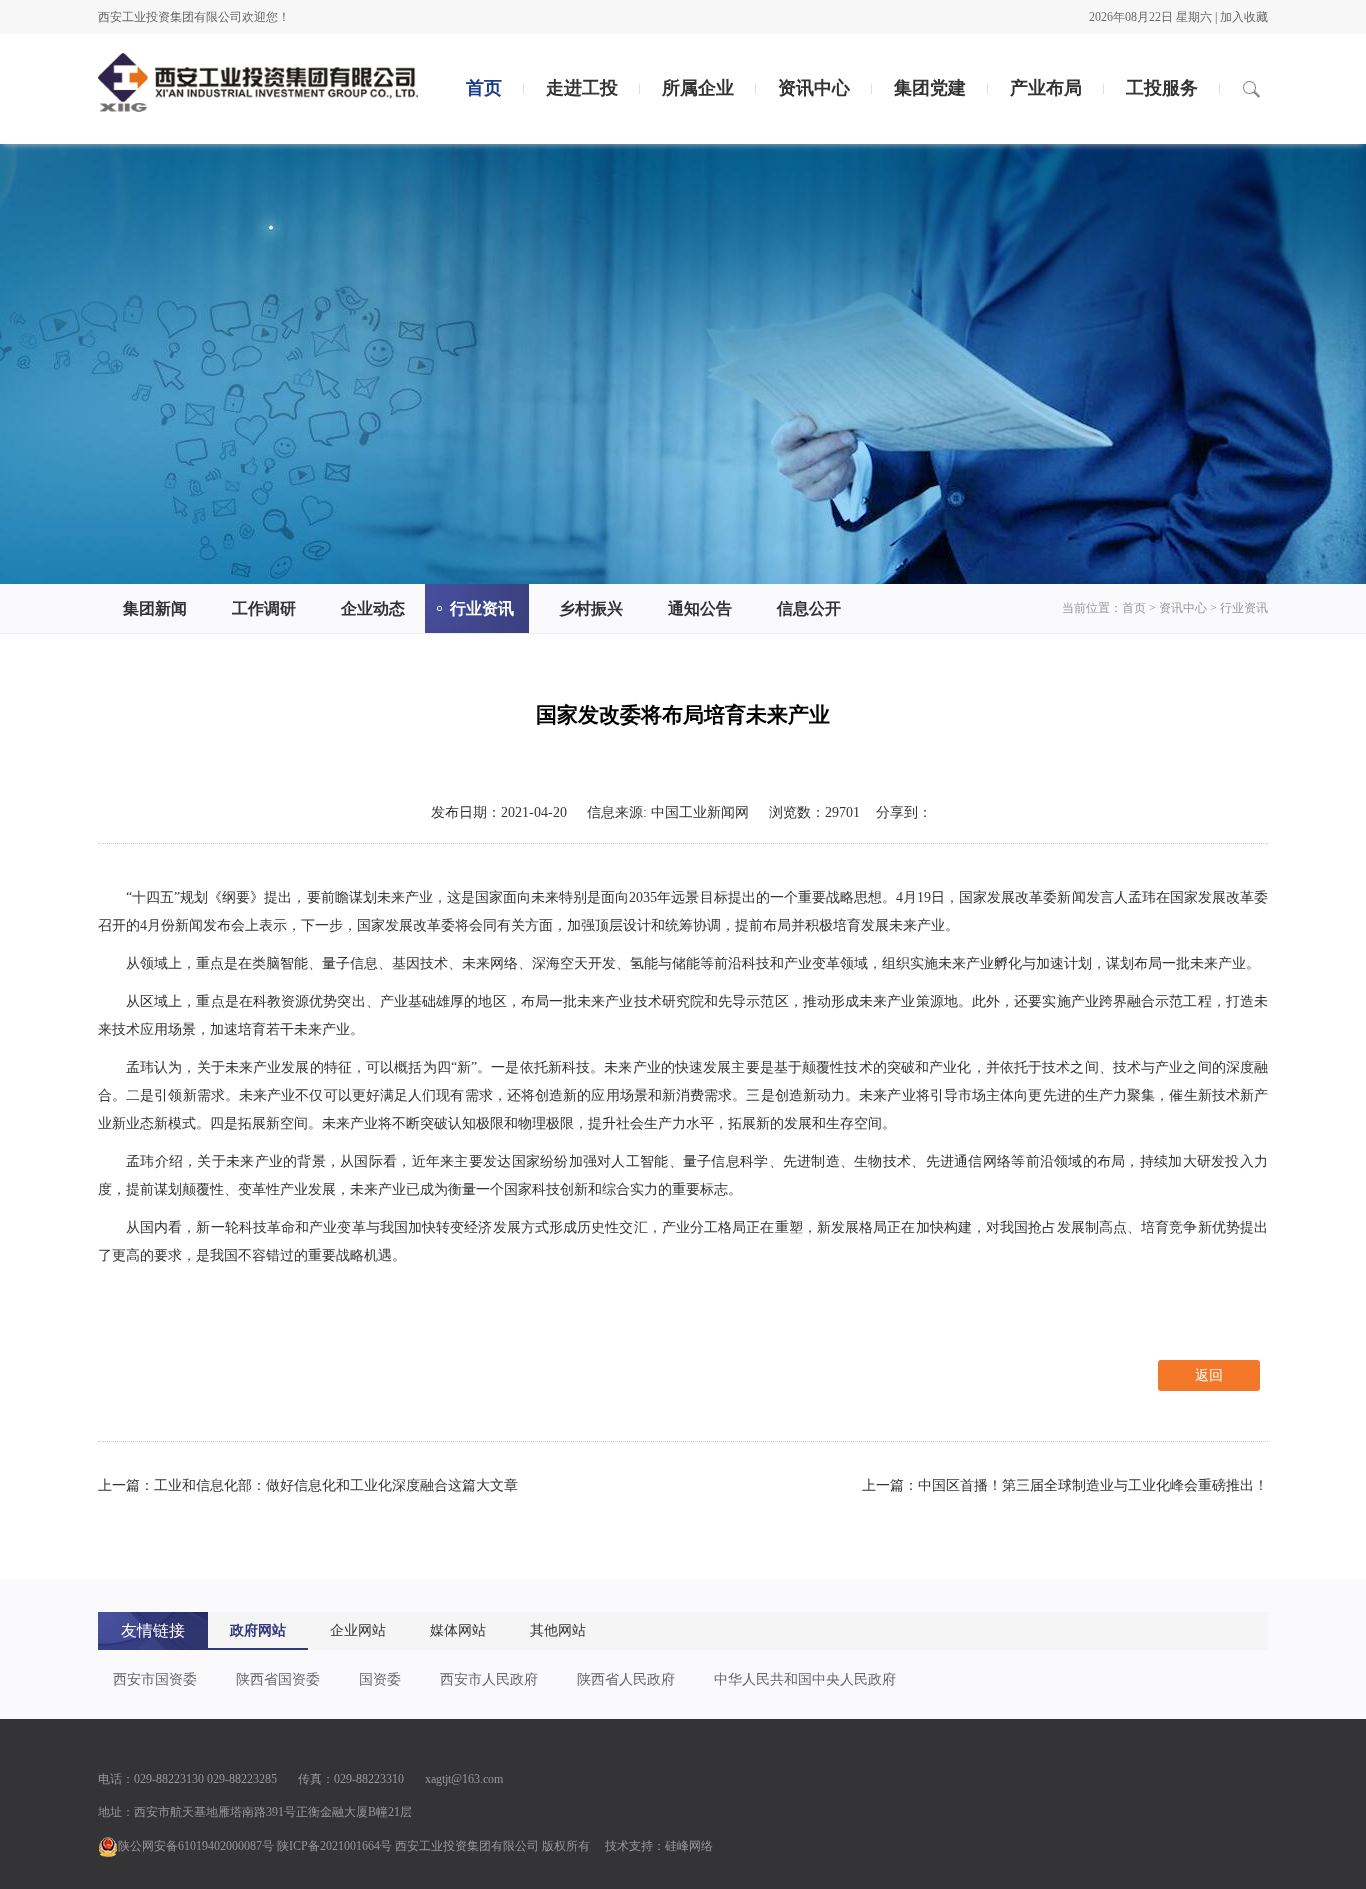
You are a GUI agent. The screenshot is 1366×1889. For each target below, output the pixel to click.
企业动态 (373, 608)
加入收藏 (1244, 17)
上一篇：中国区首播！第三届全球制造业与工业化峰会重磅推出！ (1065, 1485)
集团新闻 (155, 608)
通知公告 (700, 608)
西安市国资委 (155, 1679)
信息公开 (809, 608)
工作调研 (264, 608)
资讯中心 (814, 88)
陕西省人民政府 (626, 1679)
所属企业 (698, 88)
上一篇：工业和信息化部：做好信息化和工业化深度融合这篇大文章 (308, 1485)
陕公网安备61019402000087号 (196, 1846)
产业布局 (1046, 88)
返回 (1209, 1375)
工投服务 (1162, 88)
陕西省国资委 (278, 1679)
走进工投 (582, 88)
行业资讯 (482, 608)
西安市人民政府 (489, 1679)
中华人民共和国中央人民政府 (805, 1679)
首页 (484, 88)
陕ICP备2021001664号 (334, 1846)
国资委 (380, 1679)
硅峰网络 (689, 1846)
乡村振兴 (591, 608)
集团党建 (930, 88)
